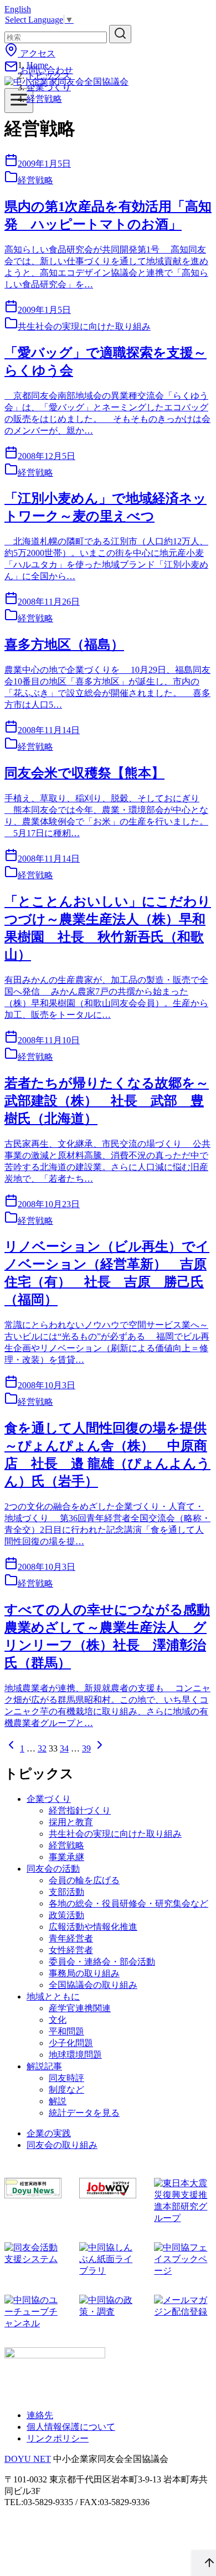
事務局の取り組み (84, 1973)
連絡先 (40, 2415)
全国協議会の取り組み (93, 1985)
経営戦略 (44, 99)
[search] (120, 34)
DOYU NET (28, 2459)
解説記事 (44, 2066)
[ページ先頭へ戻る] (204, 2563)
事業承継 (66, 1857)
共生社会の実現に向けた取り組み (115, 1834)
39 (86, 1748)
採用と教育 (71, 1822)
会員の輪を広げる (84, 1880)
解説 (58, 2101)
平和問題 (66, 2031)
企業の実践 (49, 2133)
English (18, 9)
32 (42, 1748)
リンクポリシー (58, 2438)
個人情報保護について (71, 2427)
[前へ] (11, 1748)
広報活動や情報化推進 (93, 1927)
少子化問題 (71, 2043)
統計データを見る (84, 2113)
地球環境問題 (75, 2055)
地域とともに (53, 1997)
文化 (58, 2020)
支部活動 (66, 1892)
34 (64, 1748)
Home (37, 65)
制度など (66, 2090)
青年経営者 (71, 1938)
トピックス (49, 76)
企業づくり (49, 87)
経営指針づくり (80, 1810)
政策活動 (66, 1915)
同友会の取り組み (62, 2145)
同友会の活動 (53, 1869)
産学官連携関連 (80, 2008)
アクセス (37, 53)
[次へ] (100, 1748)
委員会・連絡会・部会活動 (102, 1962)
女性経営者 (71, 1950)
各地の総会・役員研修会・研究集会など (128, 1903)
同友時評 (66, 2078)
